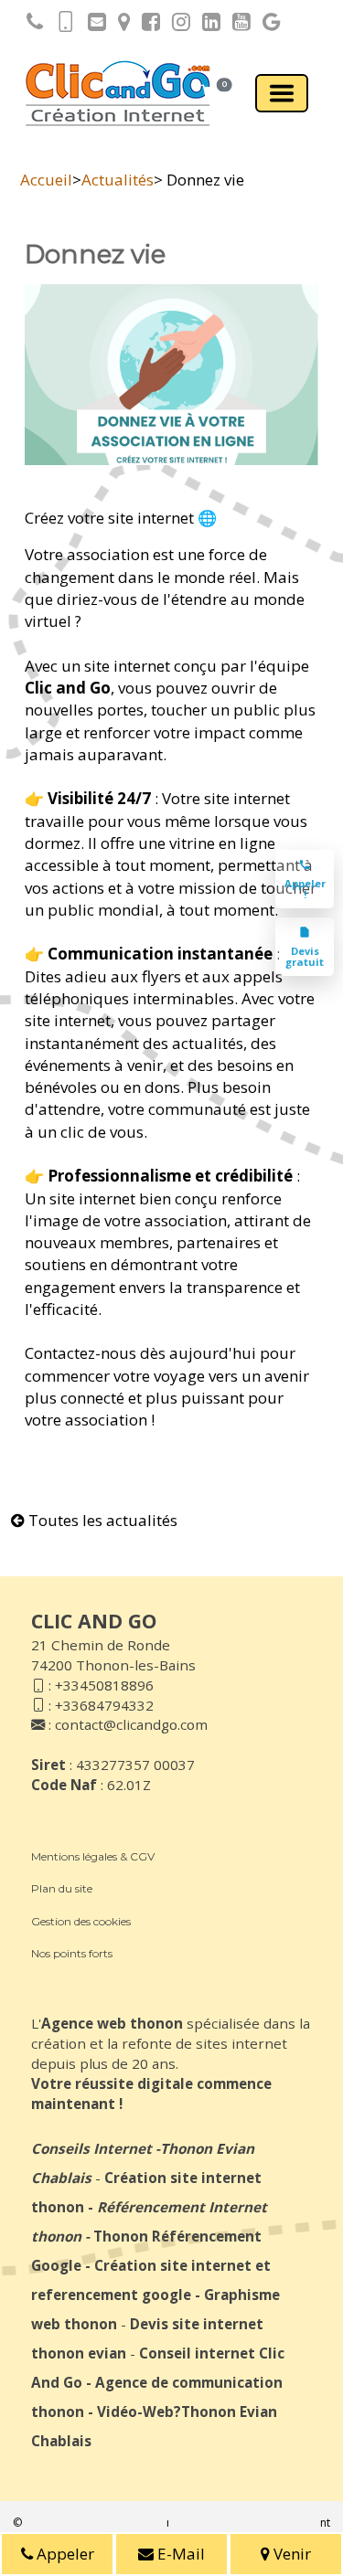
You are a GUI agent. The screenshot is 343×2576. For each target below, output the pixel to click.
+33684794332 (104, 1705)
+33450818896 (104, 1685)
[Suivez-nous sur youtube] (237, 25)
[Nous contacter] (92, 25)
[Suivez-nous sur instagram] (177, 25)
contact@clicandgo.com (131, 1724)
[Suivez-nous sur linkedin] (207, 25)
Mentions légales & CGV (93, 1856)
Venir (290, 2554)
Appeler (64, 2554)
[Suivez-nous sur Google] (267, 25)
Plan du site (62, 1888)
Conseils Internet (91, 2148)
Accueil (46, 180)
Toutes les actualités (101, 1520)
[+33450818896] (30, 25)
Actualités (118, 180)
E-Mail (179, 2554)
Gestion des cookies (81, 1921)
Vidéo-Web (135, 2412)
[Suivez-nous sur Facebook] (146, 25)
